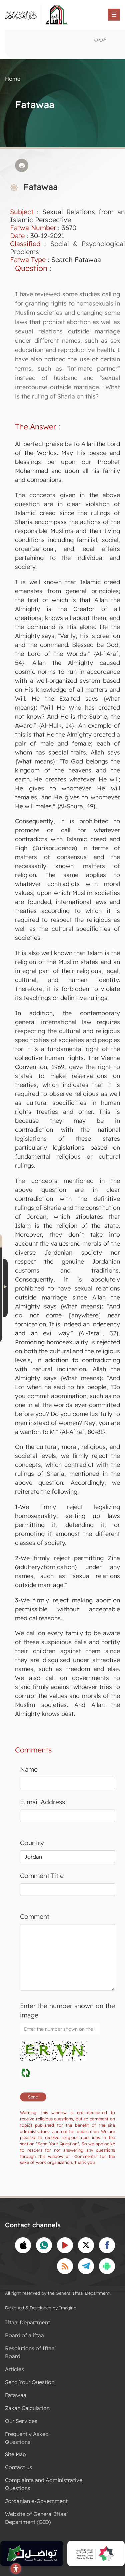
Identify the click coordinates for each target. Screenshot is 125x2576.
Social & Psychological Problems (67, 248)
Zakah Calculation (27, 2408)
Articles (14, 2369)
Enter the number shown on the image (67, 2011)
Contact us (18, 2467)
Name (29, 1769)
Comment (35, 1916)
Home (13, 79)
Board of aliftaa (24, 2335)
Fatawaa (16, 2395)
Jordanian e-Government (36, 2501)
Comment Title (42, 1876)
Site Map (15, 2454)
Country (32, 1843)
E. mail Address (42, 1802)
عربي (100, 38)
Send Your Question (30, 2382)
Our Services (21, 2421)
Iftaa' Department (27, 2322)
